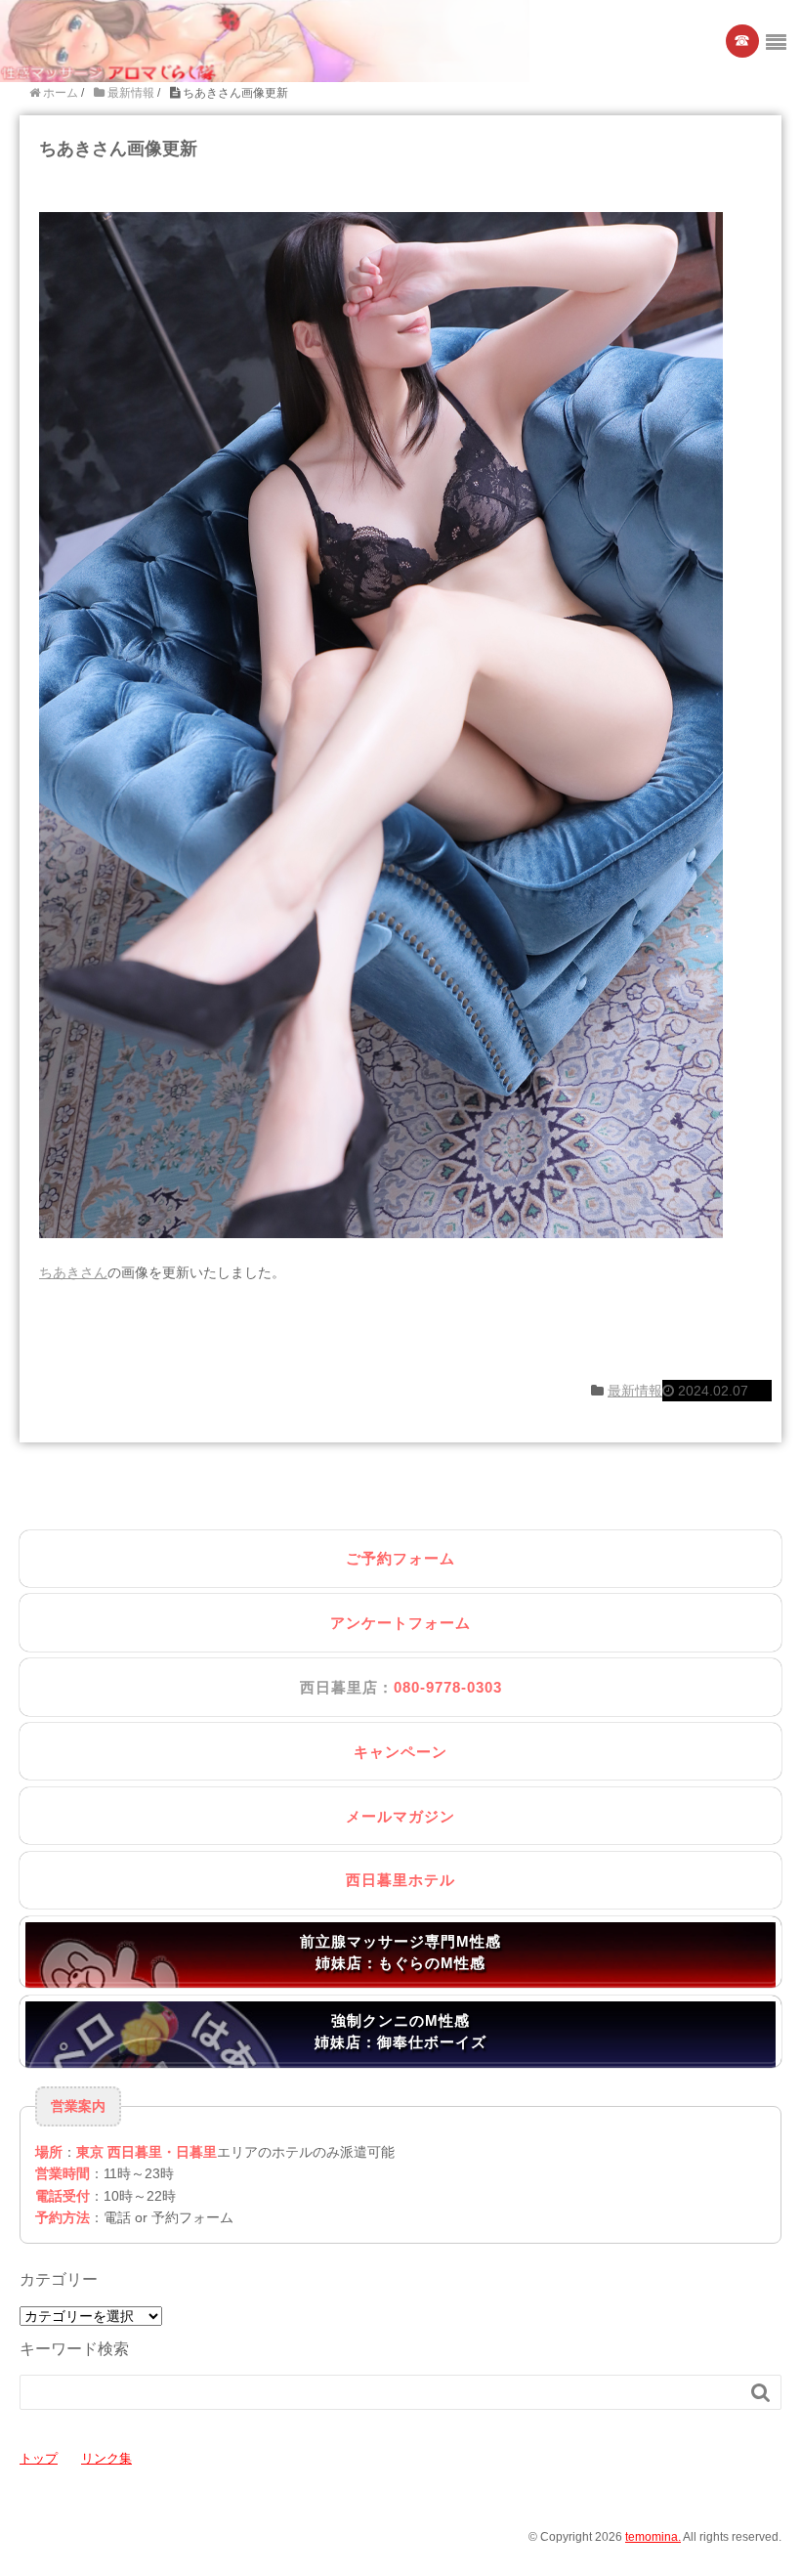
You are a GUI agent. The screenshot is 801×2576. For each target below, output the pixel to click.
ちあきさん (73, 1272)
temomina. (653, 2537)
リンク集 (106, 2458)
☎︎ (743, 41)
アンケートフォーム (400, 1623)
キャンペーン (400, 1752)
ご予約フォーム (400, 1558)
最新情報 (635, 1391)
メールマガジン (400, 1816)
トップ (39, 2458)
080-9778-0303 (448, 1687)
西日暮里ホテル (400, 1880)
